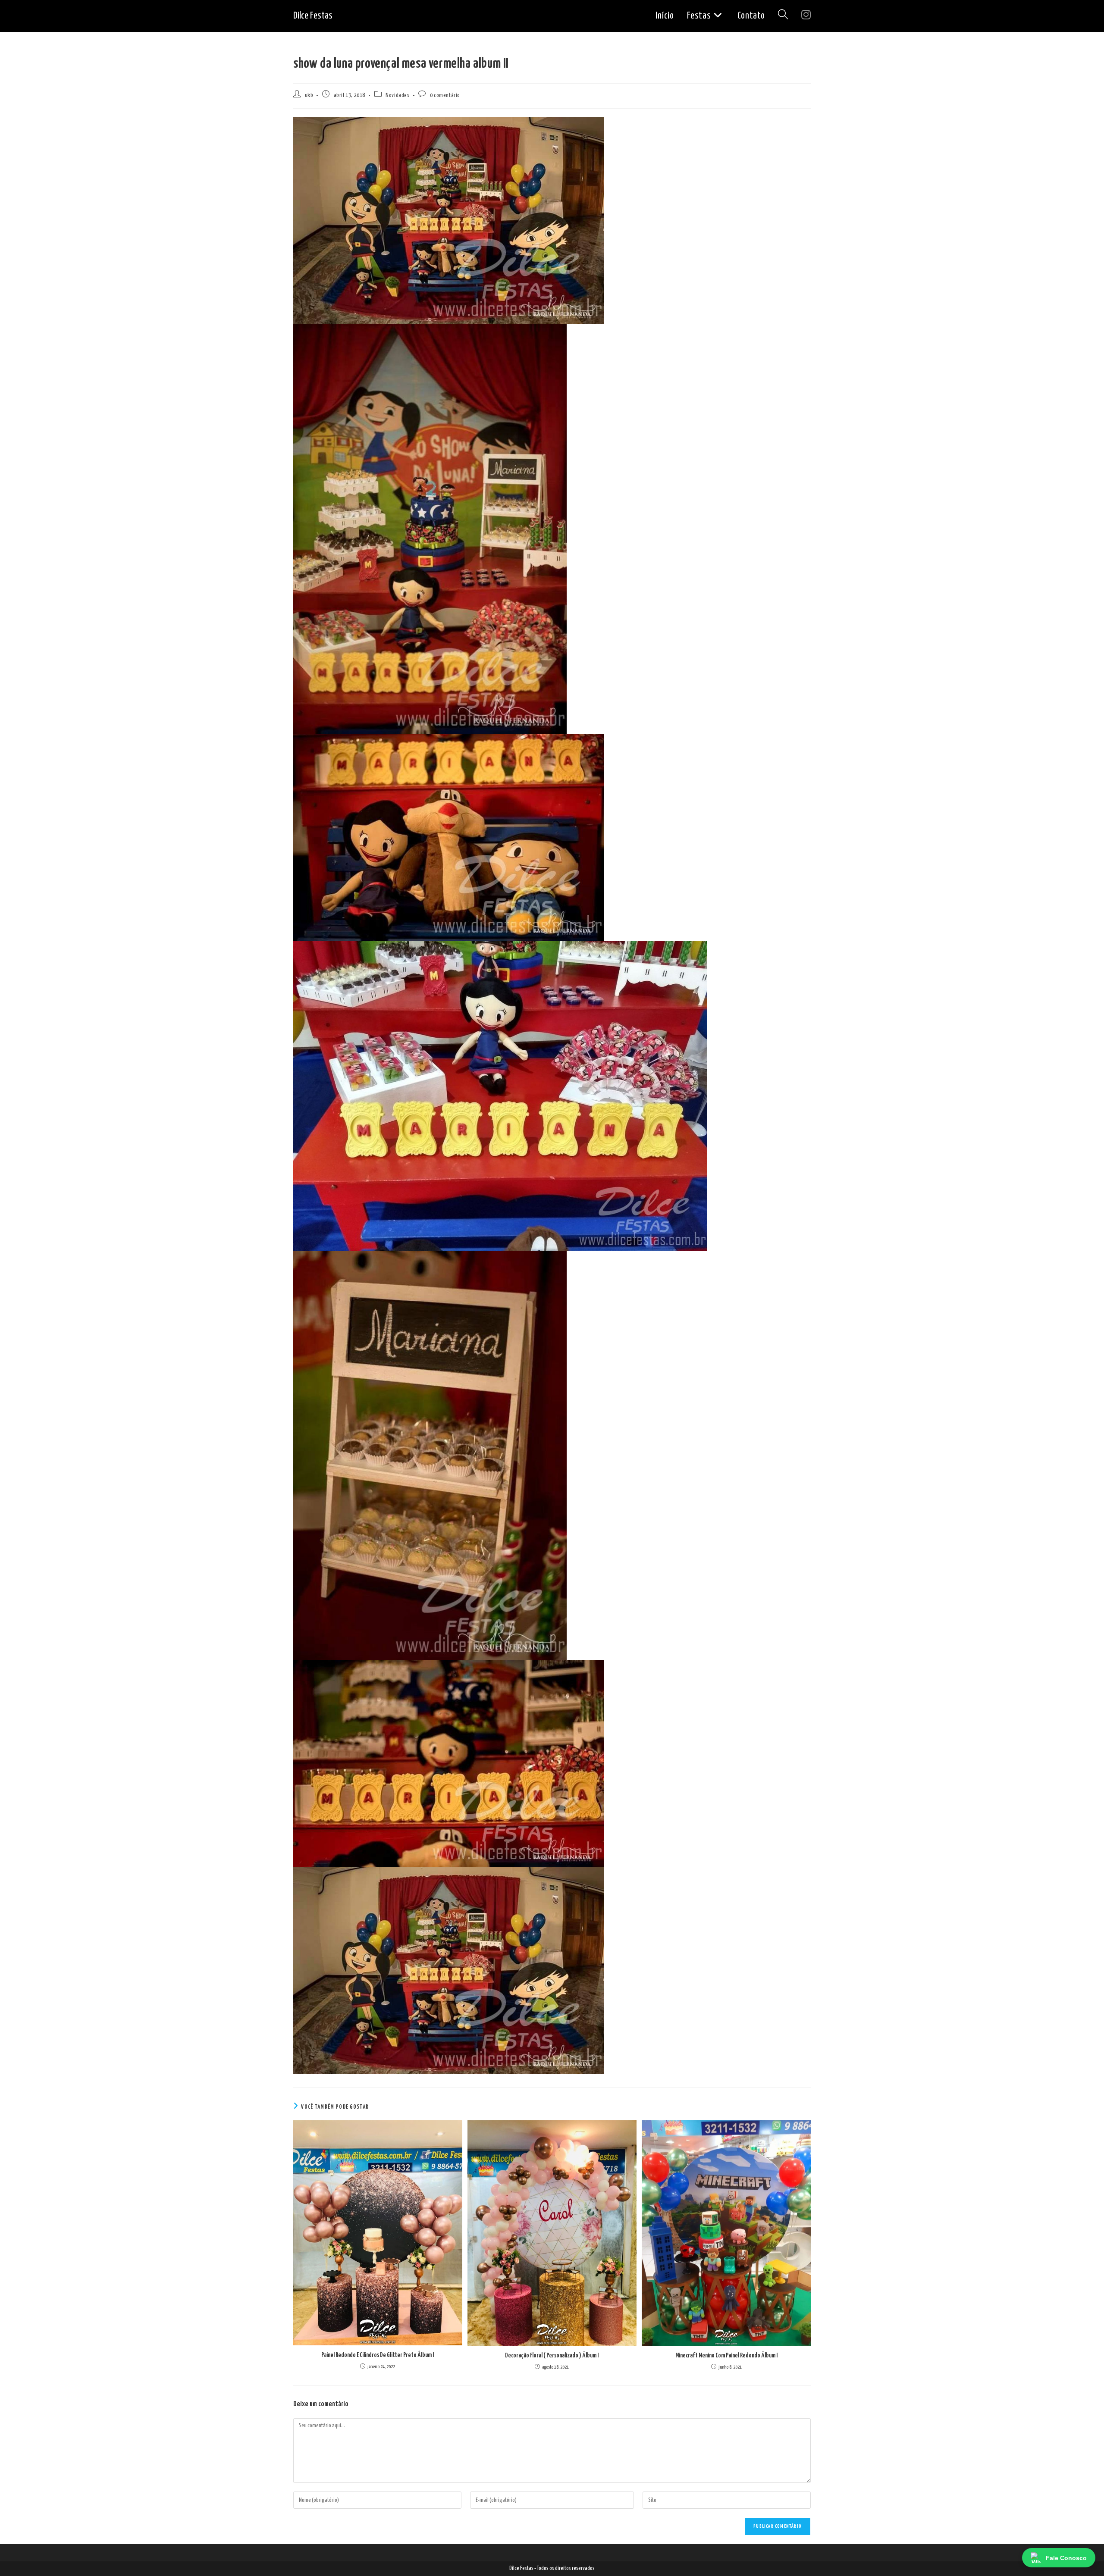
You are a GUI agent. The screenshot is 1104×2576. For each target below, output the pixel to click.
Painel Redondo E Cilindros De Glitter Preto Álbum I (378, 2355)
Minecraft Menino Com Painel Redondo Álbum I (726, 2355)
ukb (309, 95)
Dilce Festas (313, 16)
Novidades (397, 95)
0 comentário (445, 95)
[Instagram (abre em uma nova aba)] (806, 15)
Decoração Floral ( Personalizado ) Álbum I (552, 2355)
